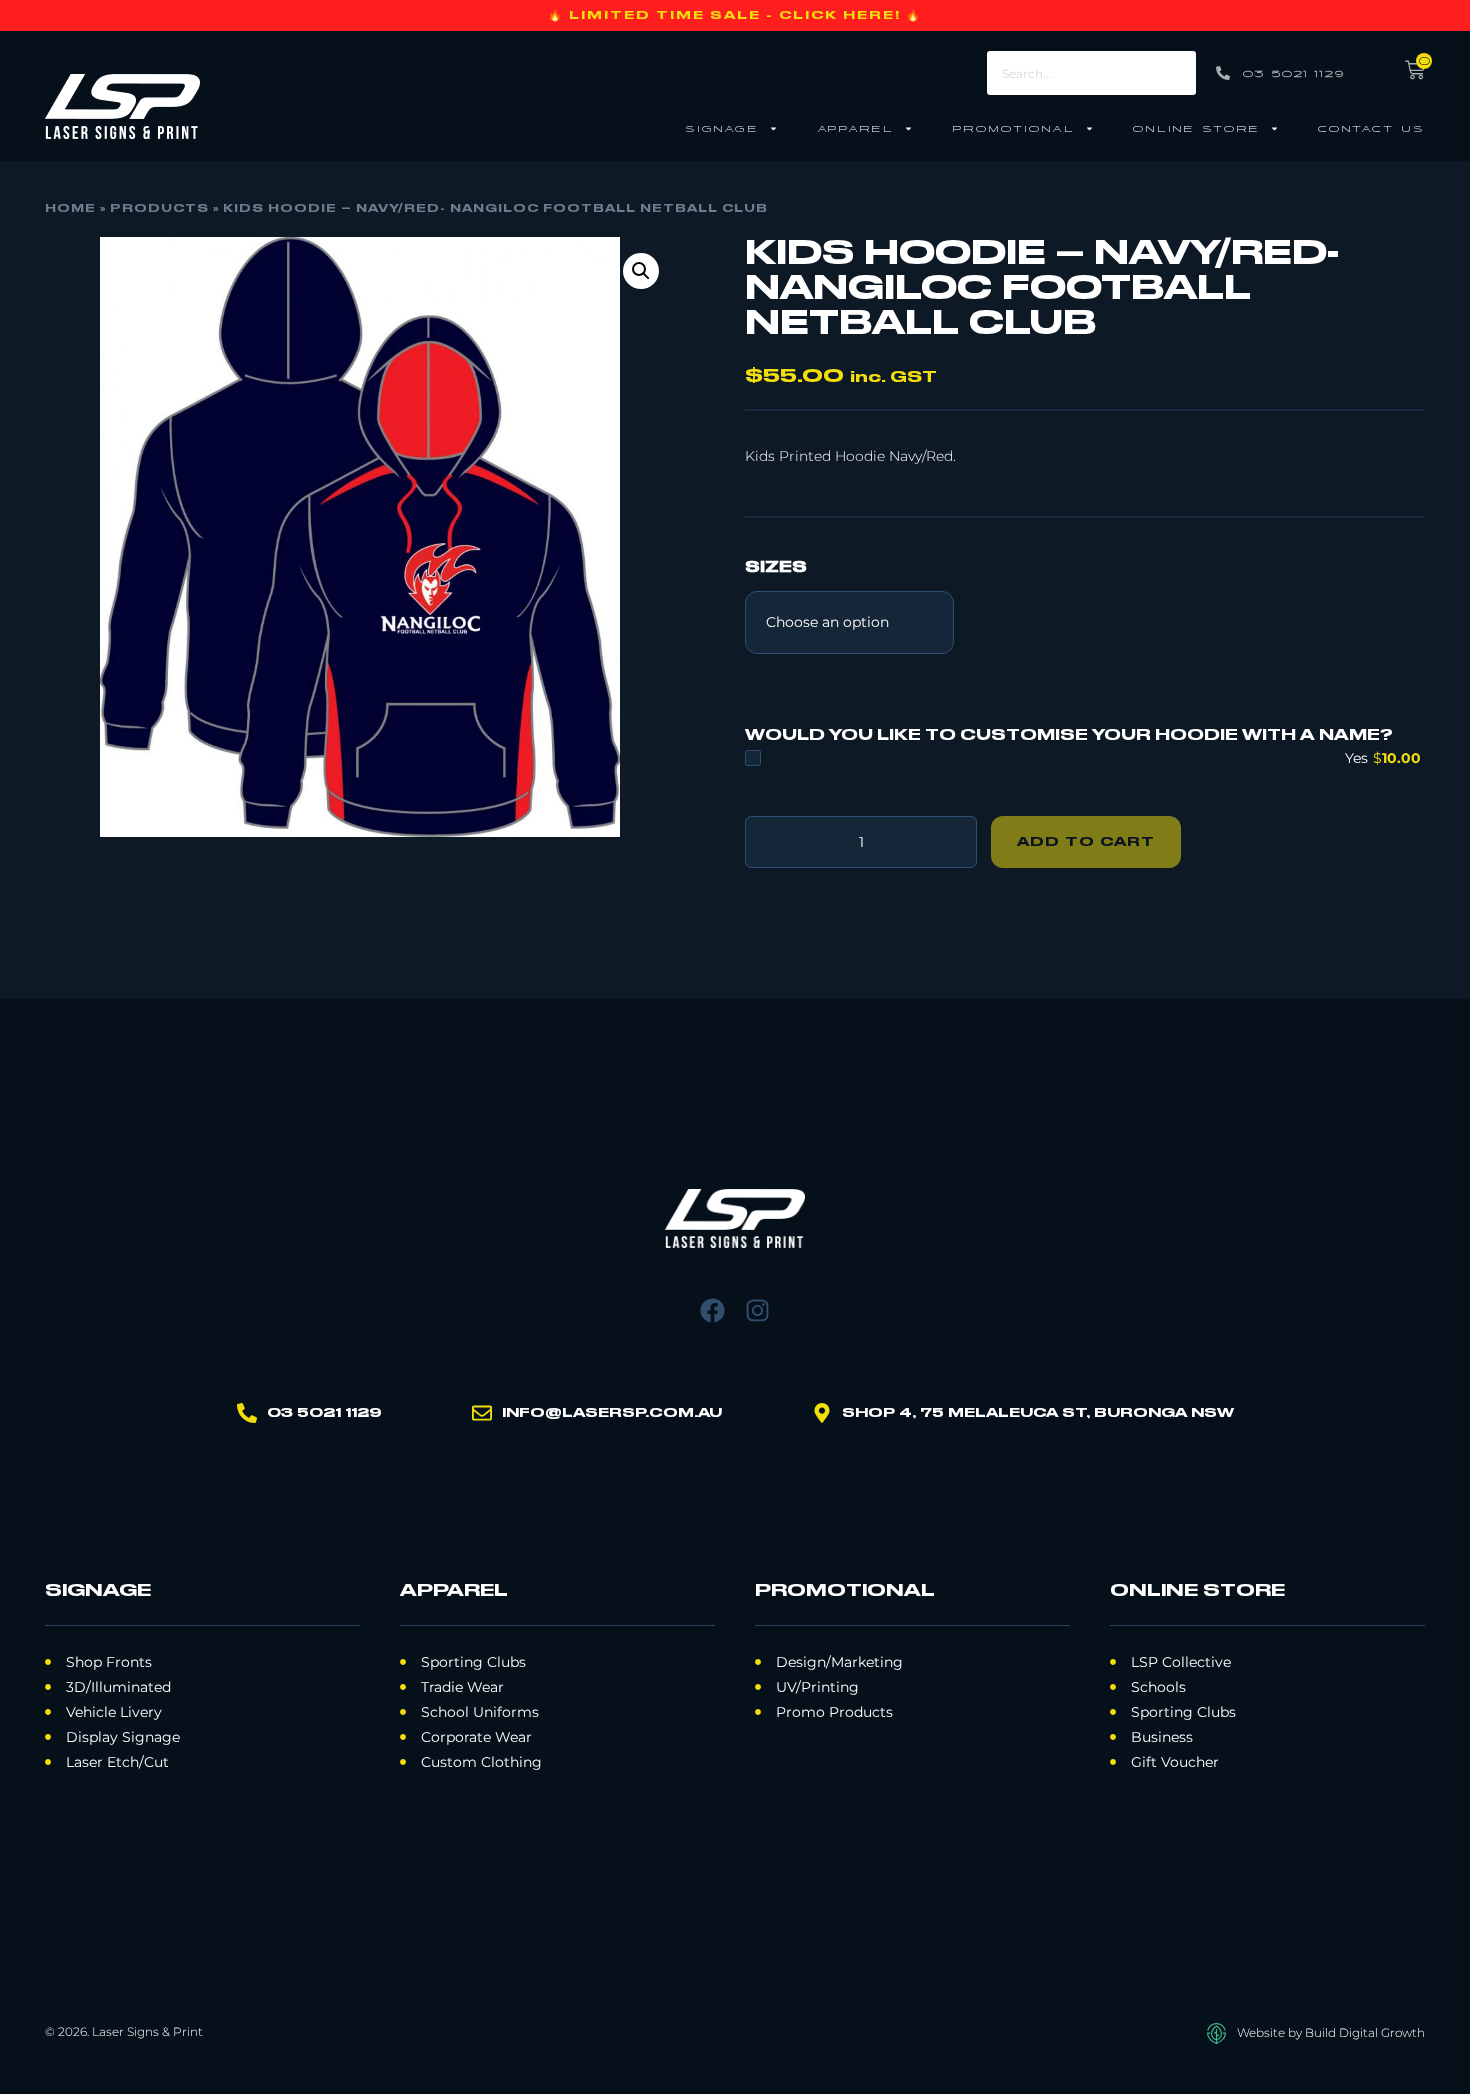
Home (70, 209)
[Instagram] (757, 1310)
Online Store (1196, 127)
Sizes (776, 568)
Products (159, 209)
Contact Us (1371, 127)
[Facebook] (712, 1310)
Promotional (1013, 127)
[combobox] (1091, 73)
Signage (722, 127)
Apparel (855, 127)
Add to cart (1086, 842)
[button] (641, 271)
